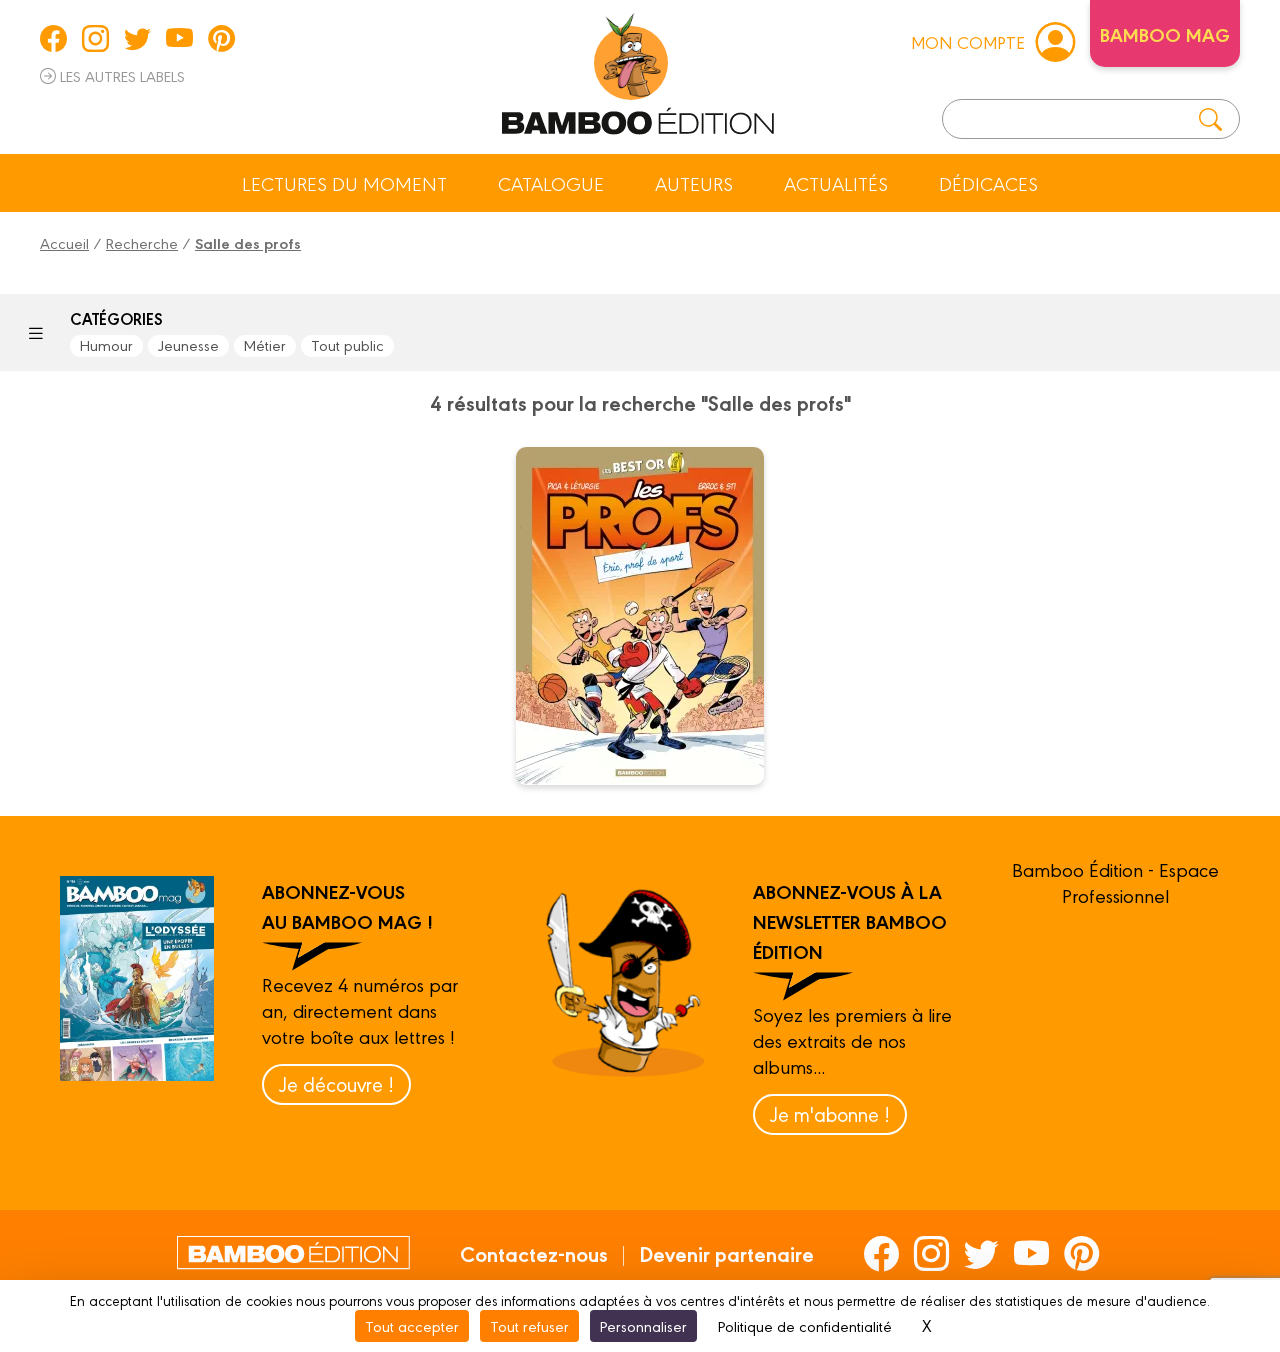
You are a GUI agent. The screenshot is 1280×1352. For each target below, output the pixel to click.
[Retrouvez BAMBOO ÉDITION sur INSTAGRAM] (95, 38)
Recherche (142, 242)
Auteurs (694, 183)
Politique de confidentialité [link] (805, 1325)
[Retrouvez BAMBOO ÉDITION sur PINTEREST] (221, 38)
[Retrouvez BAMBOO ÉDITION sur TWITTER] (137, 38)
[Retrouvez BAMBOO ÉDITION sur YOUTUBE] (179, 38)
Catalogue (551, 183)
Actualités (836, 183)
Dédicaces (988, 183)
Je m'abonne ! (830, 1113)
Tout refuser (529, 1325)
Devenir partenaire (726, 1253)
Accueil (64, 242)
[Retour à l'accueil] (638, 70)
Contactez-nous (534, 1253)
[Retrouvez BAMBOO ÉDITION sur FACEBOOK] (53, 38)
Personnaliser (643, 1325)
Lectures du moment (344, 183)
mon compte (968, 41)
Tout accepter (412, 1325)
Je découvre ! (336, 1083)
